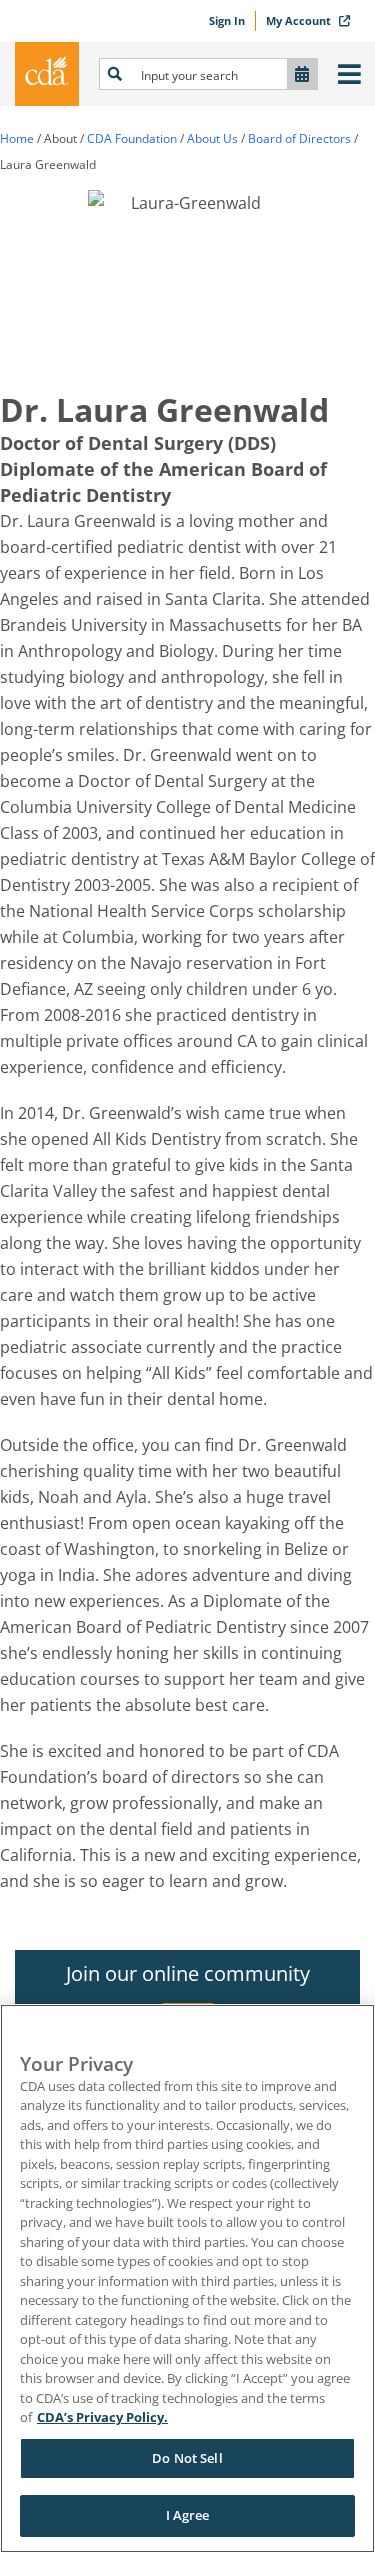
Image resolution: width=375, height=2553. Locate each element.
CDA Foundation (132, 138)
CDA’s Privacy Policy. (102, 2417)
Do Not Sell (187, 2458)
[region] (187, 2278)
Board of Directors (299, 138)
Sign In (227, 20)
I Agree (188, 2515)
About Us (212, 138)
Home (17, 138)
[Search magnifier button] (115, 74)
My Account (300, 20)
